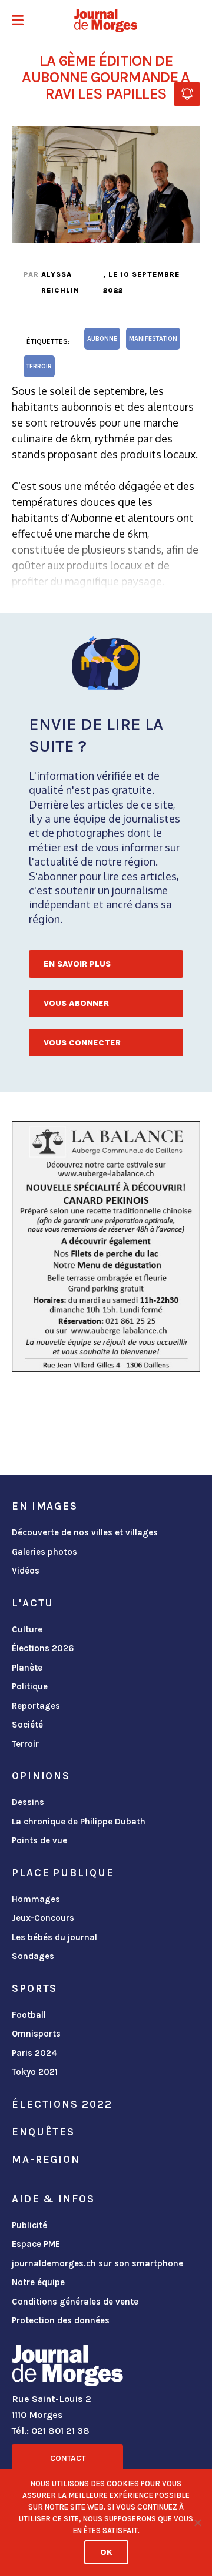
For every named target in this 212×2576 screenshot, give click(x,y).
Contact (68, 2458)
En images (45, 1506)
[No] (197, 2523)
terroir (39, 366)
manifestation (153, 339)
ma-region (46, 2159)
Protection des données (61, 2320)
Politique (30, 1686)
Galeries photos (44, 1552)
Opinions (41, 1776)
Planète (27, 1668)
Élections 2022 (62, 2104)
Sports (34, 1988)
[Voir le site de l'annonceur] (106, 1247)
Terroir (25, 1744)
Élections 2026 (43, 1648)
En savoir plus (77, 964)
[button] (18, 21)
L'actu (33, 1603)
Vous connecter (82, 1043)
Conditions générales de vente (75, 2302)
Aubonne (102, 339)
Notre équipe (38, 2282)
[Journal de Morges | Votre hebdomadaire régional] (106, 21)
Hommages (36, 1899)
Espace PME (36, 2244)
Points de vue (39, 1840)
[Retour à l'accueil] (67, 2368)
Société (27, 1725)
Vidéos (26, 1571)
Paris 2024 (34, 2053)
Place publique (63, 1873)
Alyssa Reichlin (60, 282)
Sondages (33, 1956)
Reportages (36, 1706)
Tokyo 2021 (35, 2072)
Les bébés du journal (54, 1937)
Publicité (29, 2225)
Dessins (28, 1802)
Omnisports (36, 2034)
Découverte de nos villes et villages (85, 1532)
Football (29, 2015)
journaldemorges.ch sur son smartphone (97, 2263)
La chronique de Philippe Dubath (79, 1822)
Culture (27, 1629)
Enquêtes (43, 2132)
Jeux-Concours (43, 1918)
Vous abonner (76, 1003)
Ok (106, 2552)
